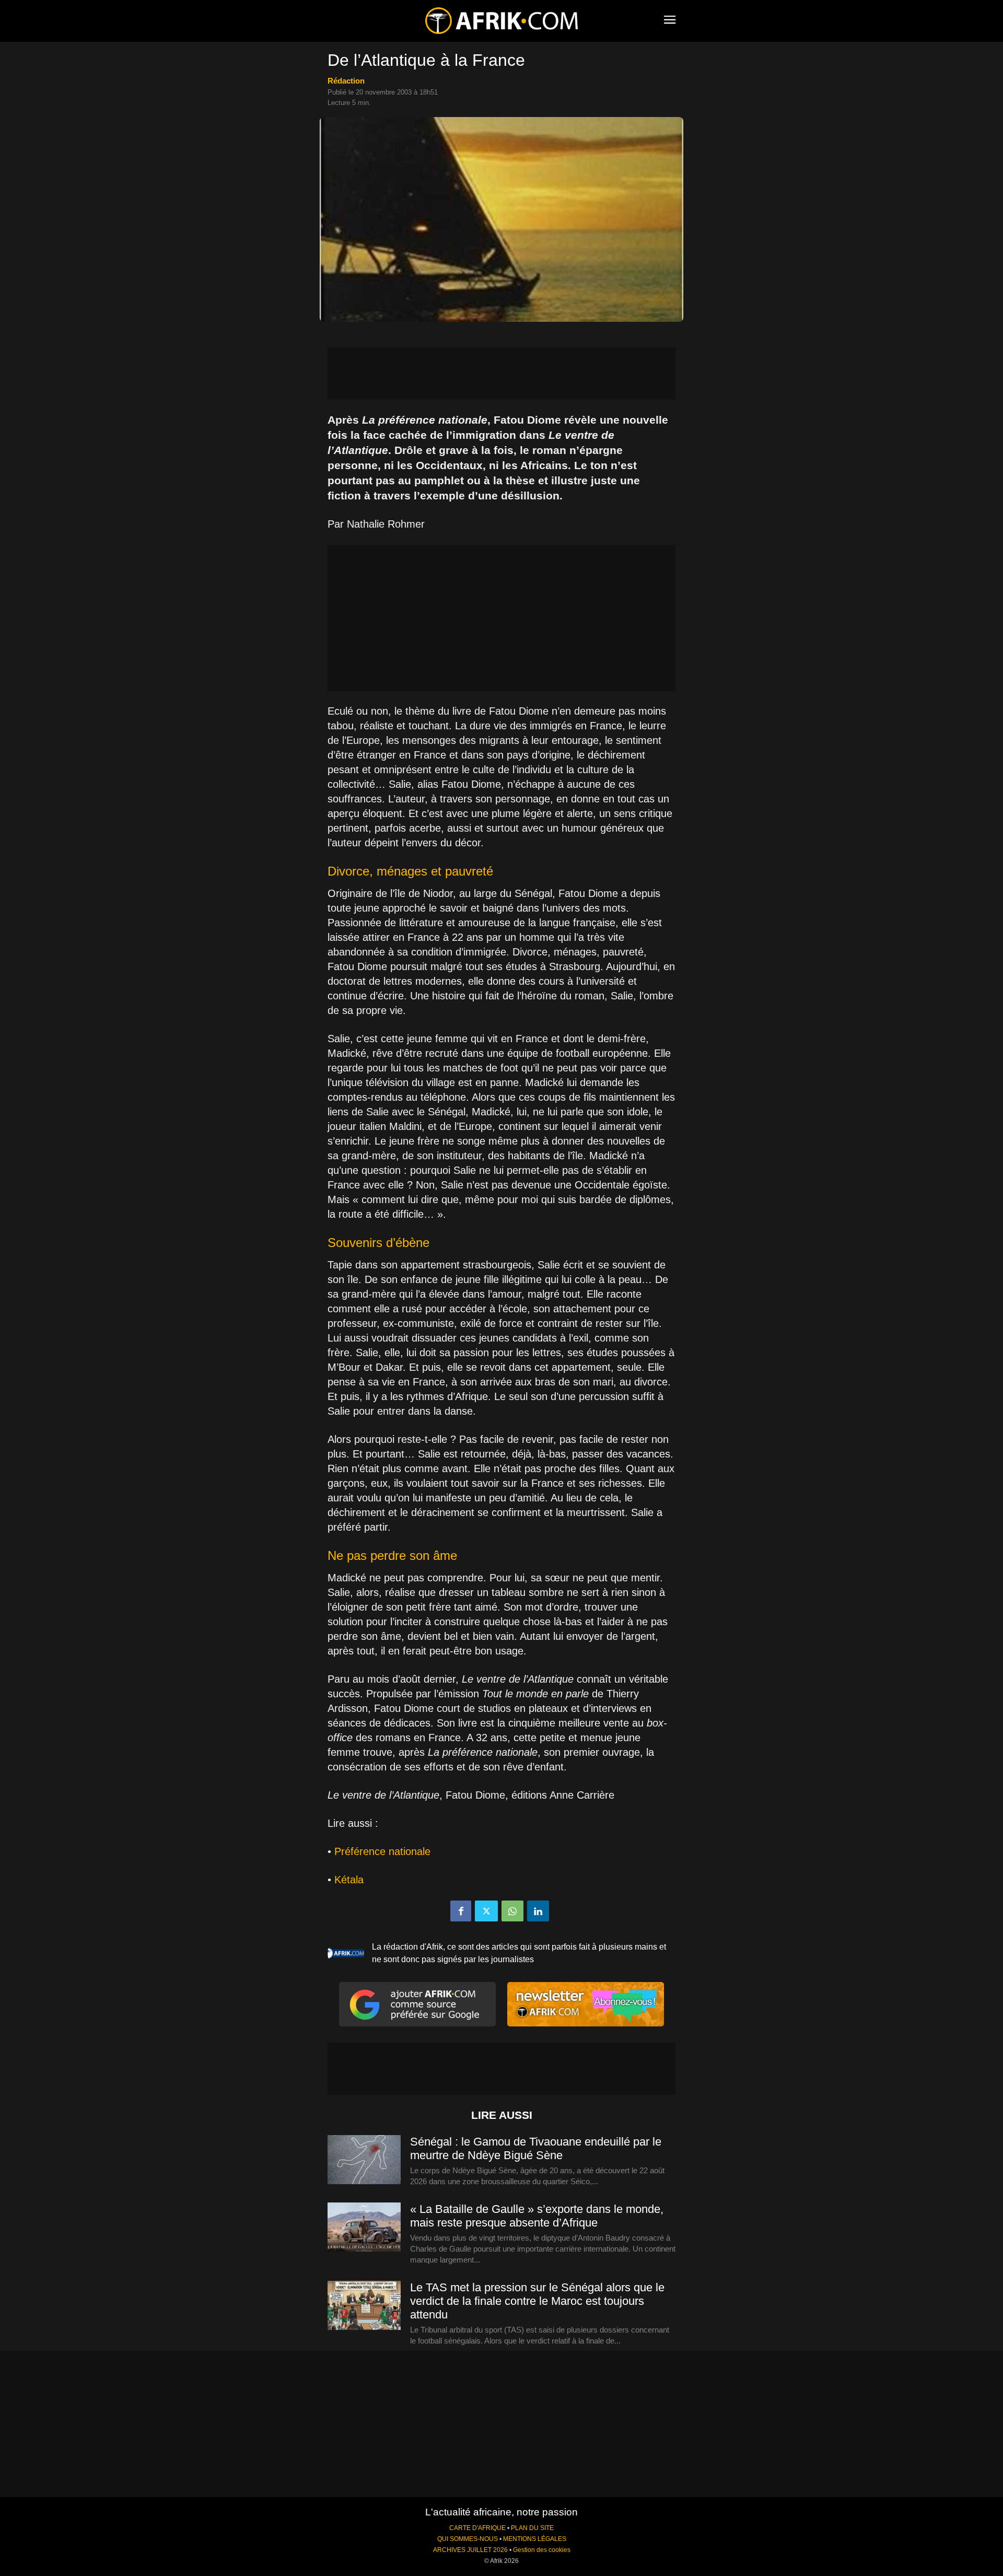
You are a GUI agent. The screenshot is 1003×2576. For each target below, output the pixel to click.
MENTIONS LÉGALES (535, 2539)
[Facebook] (461, 1911)
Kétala (349, 1880)
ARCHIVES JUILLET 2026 (470, 2550)
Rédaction (346, 81)
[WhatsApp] (512, 1911)
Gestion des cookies (542, 2550)
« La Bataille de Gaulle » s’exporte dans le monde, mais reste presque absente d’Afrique (537, 2216)
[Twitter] (486, 1911)
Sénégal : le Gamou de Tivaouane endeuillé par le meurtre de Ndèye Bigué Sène (536, 2148)
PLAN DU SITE (532, 2528)
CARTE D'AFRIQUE (477, 2528)
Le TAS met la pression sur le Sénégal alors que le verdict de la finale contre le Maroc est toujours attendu (537, 2301)
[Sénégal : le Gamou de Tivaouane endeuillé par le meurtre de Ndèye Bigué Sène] (364, 2160)
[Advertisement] (501, 374)
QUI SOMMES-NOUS (468, 2539)
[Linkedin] (538, 1911)
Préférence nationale (382, 1851)
